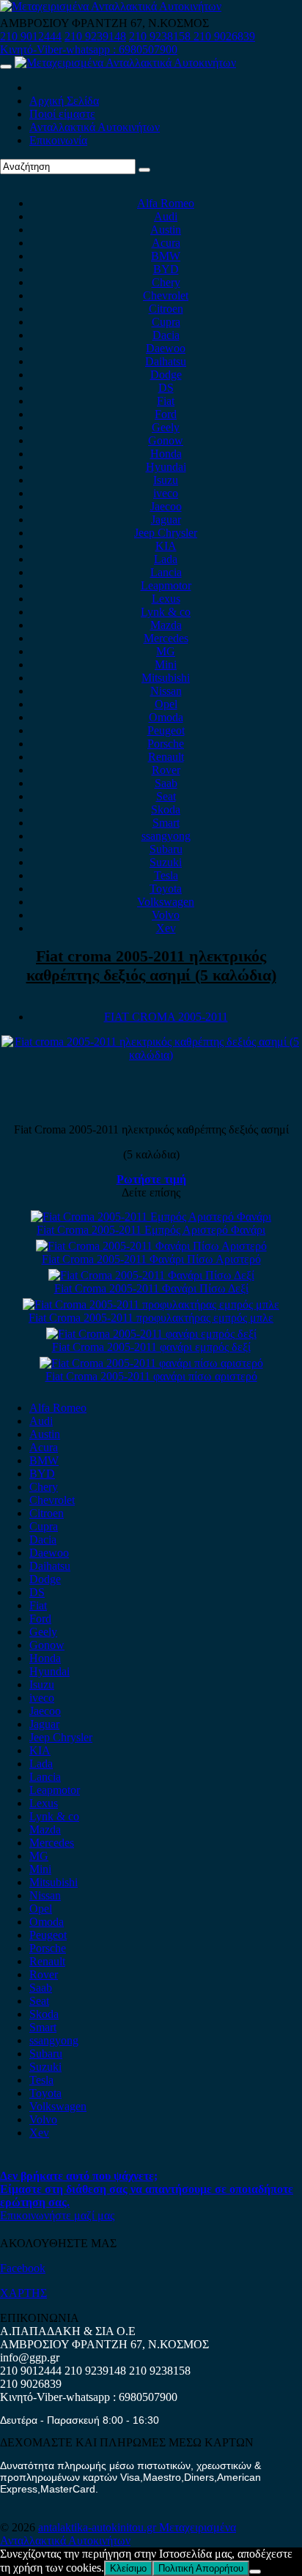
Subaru (166, 849)
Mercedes (166, 638)
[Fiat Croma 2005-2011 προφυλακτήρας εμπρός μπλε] (151, 1304)
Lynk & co (166, 612)
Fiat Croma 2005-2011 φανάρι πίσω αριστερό (151, 1376)
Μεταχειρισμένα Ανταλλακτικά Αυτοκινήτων (118, 2534)
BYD (166, 269)
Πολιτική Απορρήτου (201, 2568)
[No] (255, 2572)
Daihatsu (166, 361)
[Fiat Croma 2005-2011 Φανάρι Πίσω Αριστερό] (151, 1246)
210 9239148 (95, 36)
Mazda (166, 625)
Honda (166, 454)
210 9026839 (224, 36)
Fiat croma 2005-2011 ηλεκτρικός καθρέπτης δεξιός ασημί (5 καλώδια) (151, 965)
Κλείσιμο (128, 2568)
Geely (166, 427)
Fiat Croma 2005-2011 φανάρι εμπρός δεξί (151, 1347)
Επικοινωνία (58, 140)
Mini (166, 665)
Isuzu (166, 480)
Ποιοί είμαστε (62, 114)
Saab (166, 783)
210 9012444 (31, 36)
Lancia (166, 572)
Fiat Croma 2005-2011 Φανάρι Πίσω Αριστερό (151, 1259)
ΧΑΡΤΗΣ (23, 2293)
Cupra (166, 322)
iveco (166, 493)
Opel (166, 704)
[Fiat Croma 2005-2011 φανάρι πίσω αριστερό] (151, 1363)
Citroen (166, 309)
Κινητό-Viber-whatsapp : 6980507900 (89, 49)
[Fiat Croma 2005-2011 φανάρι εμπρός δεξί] (151, 1334)
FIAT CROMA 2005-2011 (166, 1017)
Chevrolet (166, 295)
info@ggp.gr (30, 2357)
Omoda (166, 717)
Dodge (166, 375)
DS (166, 388)
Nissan (166, 691)
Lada (166, 559)
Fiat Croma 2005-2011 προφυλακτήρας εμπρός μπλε (151, 1318)
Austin (166, 230)
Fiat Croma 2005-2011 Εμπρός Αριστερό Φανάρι (151, 1230)
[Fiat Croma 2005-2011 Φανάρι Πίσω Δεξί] (151, 1275)
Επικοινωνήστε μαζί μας (57, 2215)
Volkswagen (166, 902)
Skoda (166, 809)
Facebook (23, 2268)
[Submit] (144, 170)
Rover (166, 770)
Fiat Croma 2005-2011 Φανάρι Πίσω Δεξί (151, 1288)
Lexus (166, 599)
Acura (166, 243)
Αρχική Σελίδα (64, 101)
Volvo (166, 915)
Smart (166, 823)
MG (166, 651)
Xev (166, 928)
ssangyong (166, 836)
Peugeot (166, 730)
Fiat (166, 401)
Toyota (166, 889)
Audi (166, 216)
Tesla (166, 875)
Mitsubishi (166, 678)
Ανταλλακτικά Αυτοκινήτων (95, 127)
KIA (166, 546)
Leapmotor (166, 585)
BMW (166, 256)
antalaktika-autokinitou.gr (99, 2527)
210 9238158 (161, 36)
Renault (166, 757)
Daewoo (166, 348)
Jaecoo (166, 506)
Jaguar (166, 520)
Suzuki (166, 862)
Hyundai (166, 467)
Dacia (166, 335)
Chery (166, 282)
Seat (166, 796)
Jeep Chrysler (166, 533)
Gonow (166, 440)
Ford (166, 414)
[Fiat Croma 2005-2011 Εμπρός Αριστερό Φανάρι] (151, 1217)
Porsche (166, 744)
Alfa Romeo (166, 203)
